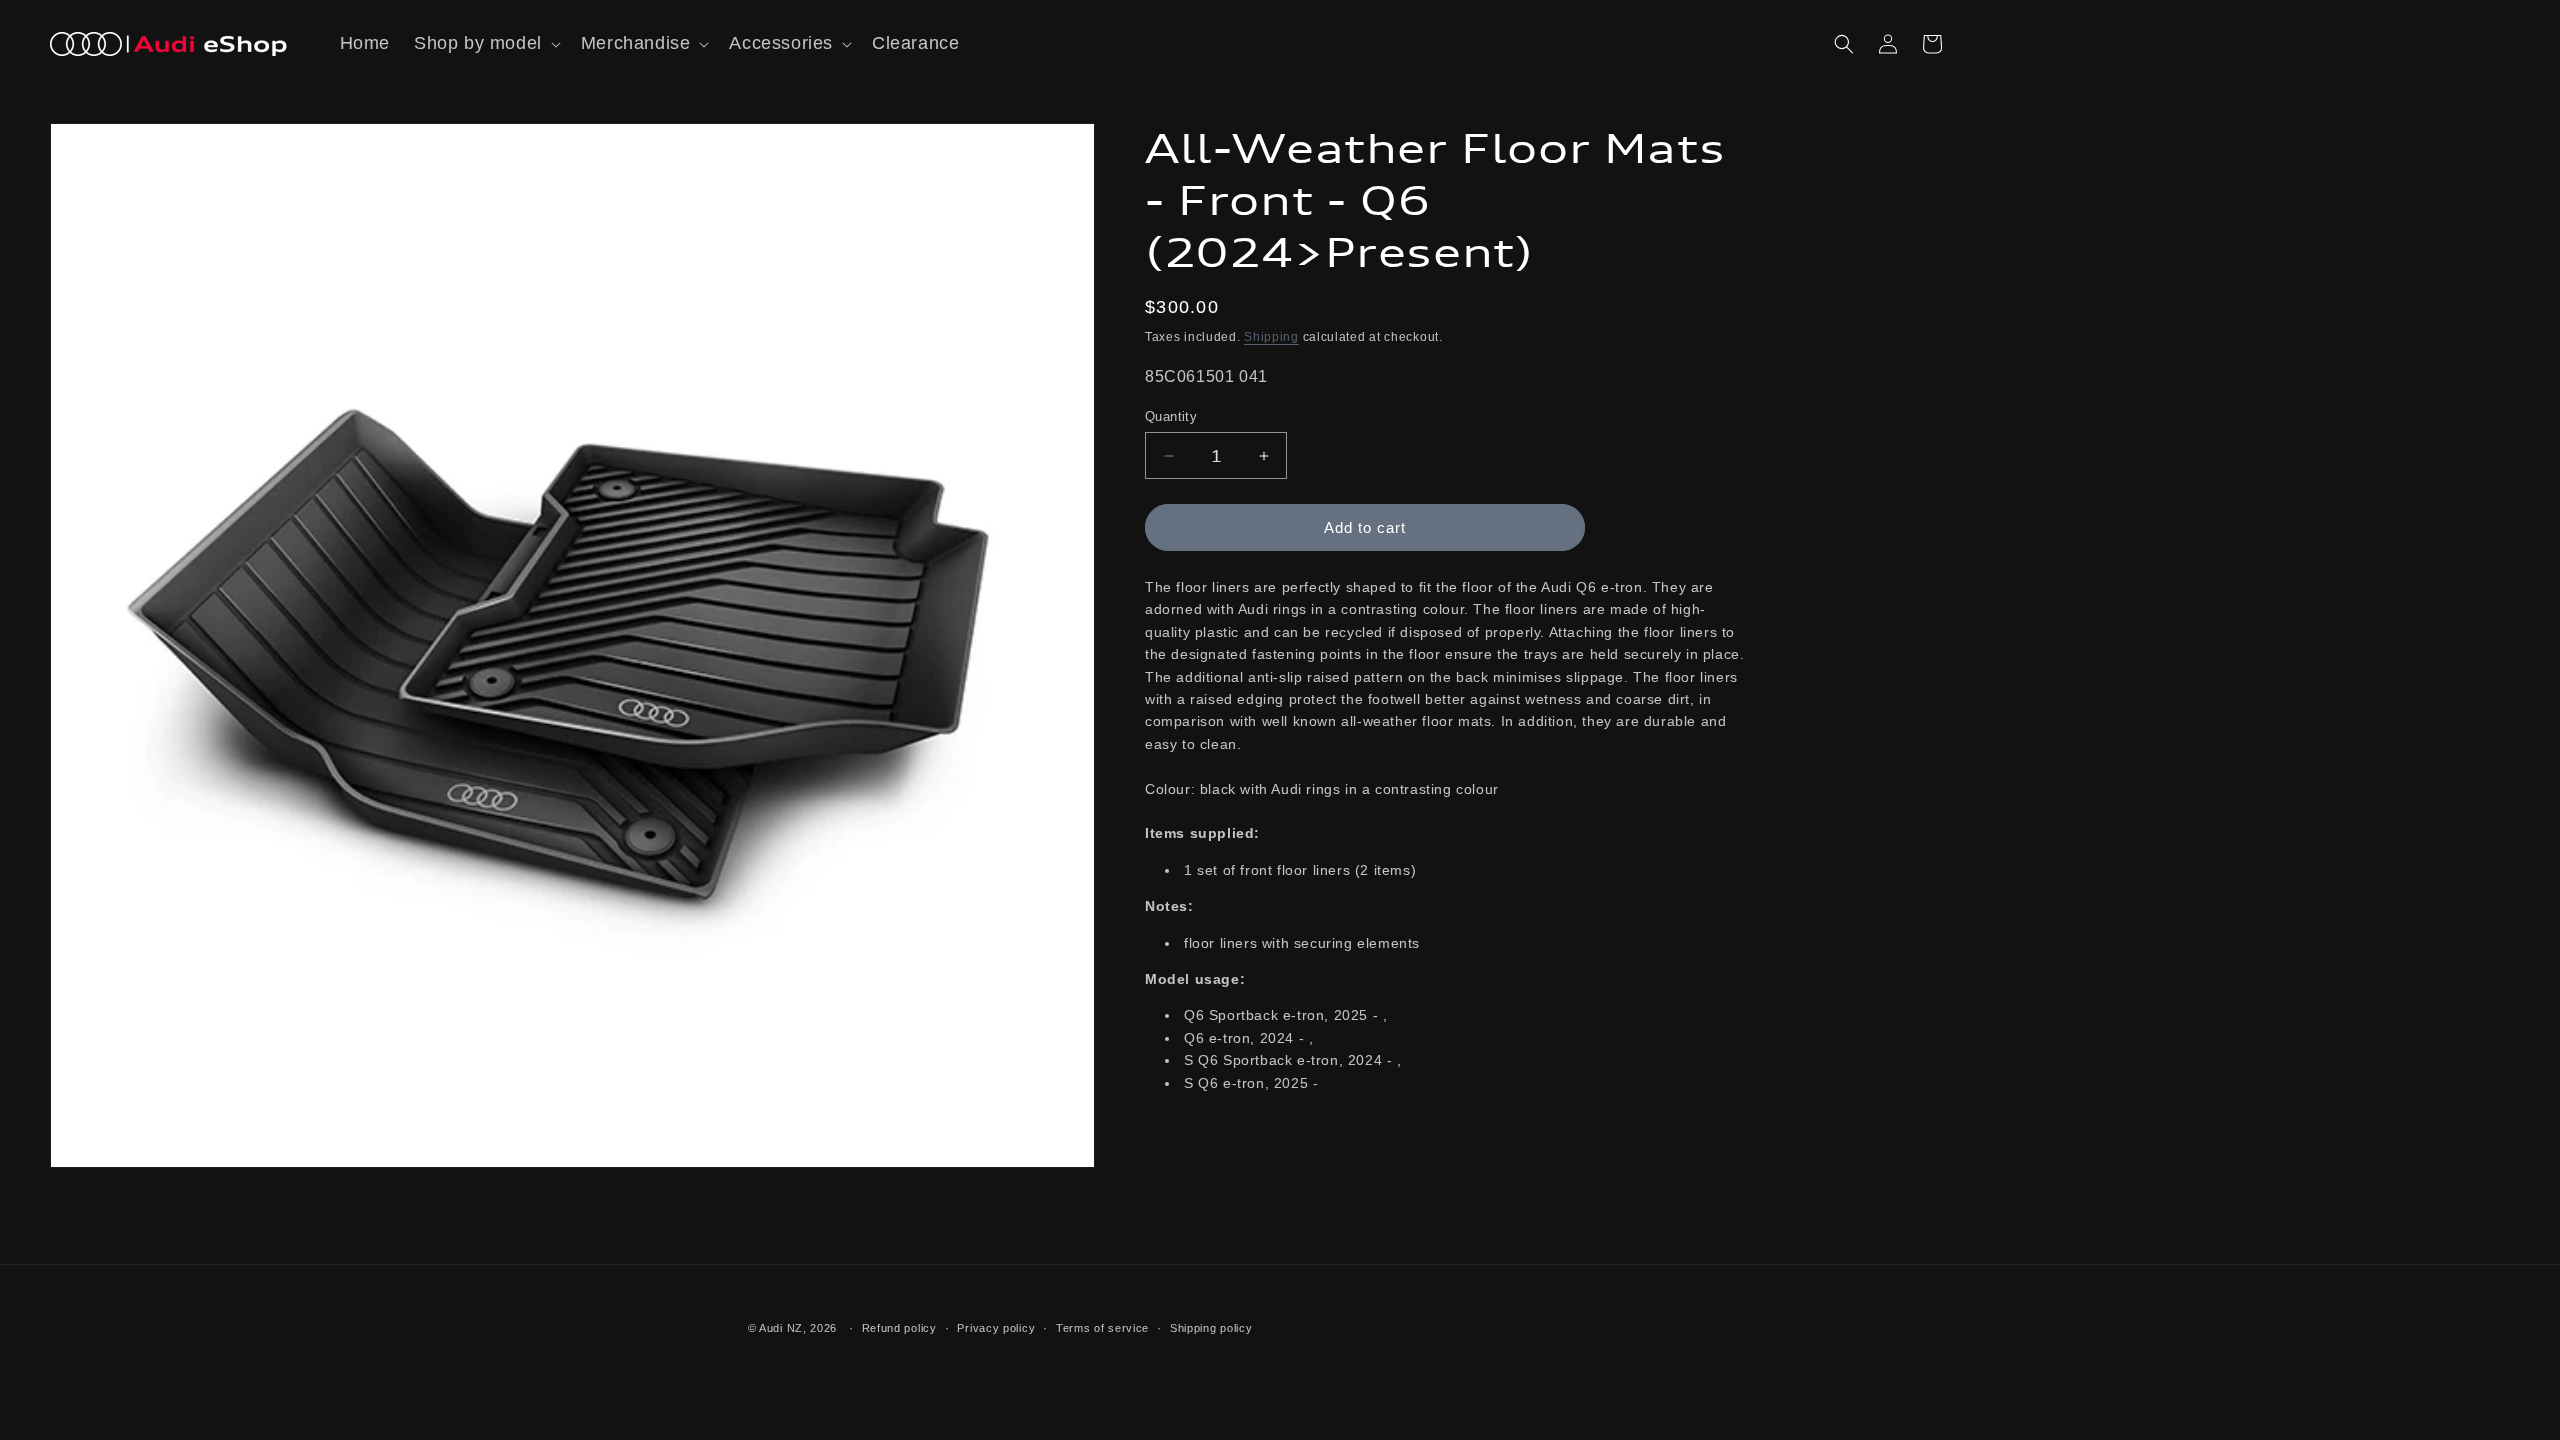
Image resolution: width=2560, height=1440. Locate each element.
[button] (485, 43)
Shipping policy (1211, 1328)
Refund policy (899, 1328)
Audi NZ (781, 1328)
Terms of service (1102, 1328)
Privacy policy (996, 1328)
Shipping (1271, 337)
